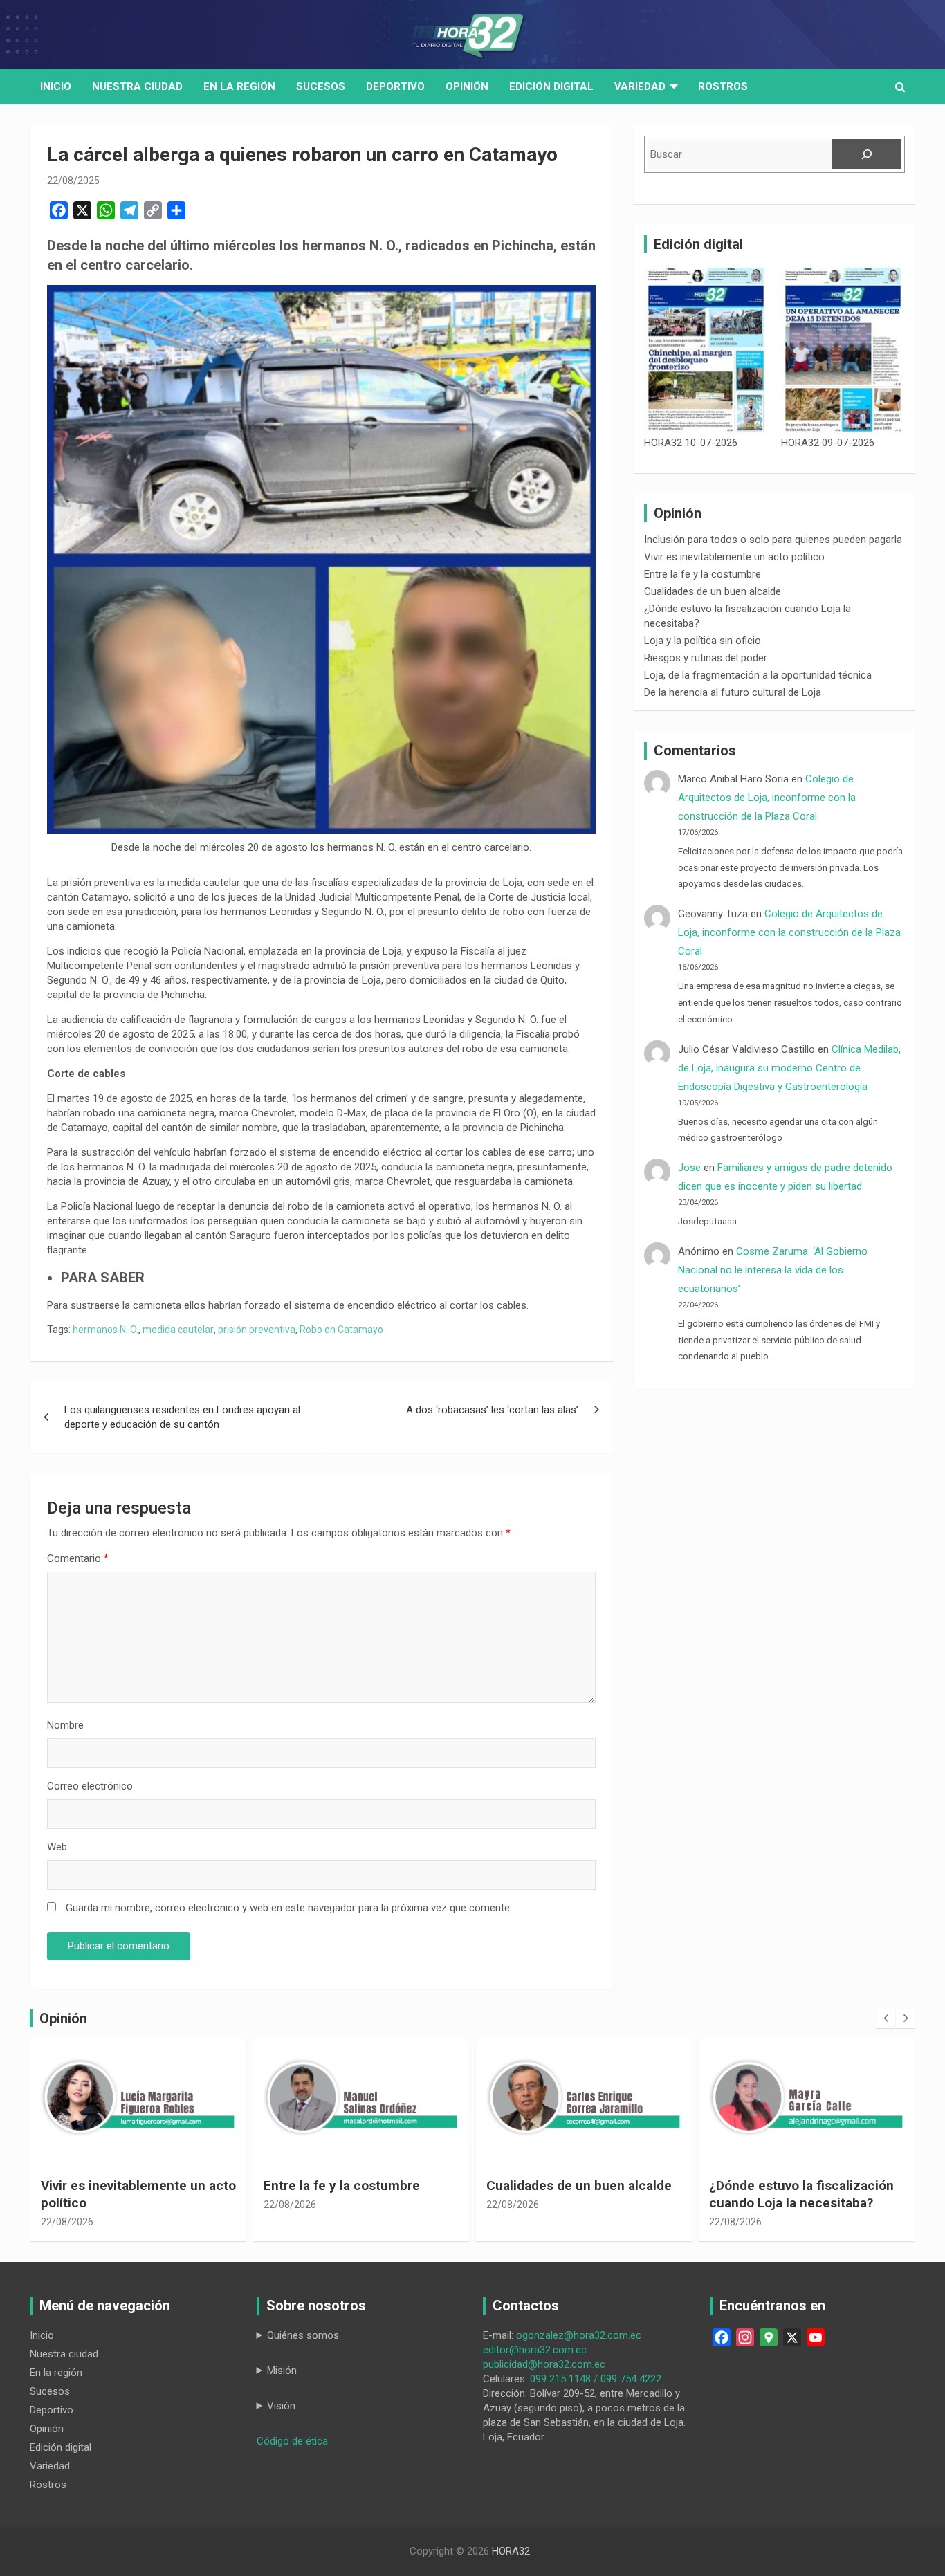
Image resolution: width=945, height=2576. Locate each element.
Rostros (723, 86)
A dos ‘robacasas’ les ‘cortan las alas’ (492, 1410)
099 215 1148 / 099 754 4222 (596, 2379)
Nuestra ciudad (64, 2354)
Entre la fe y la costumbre (703, 574)
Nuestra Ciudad (137, 86)
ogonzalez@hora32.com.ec (579, 2335)
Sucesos (321, 86)
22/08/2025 (73, 181)
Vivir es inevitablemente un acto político (734, 557)
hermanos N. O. (105, 1330)
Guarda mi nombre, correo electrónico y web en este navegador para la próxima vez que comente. (289, 1908)
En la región (239, 86)
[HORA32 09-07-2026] (843, 350)
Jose (689, 1168)
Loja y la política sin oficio (703, 641)
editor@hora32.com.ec (535, 2350)
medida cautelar (178, 1330)
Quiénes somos (303, 2335)
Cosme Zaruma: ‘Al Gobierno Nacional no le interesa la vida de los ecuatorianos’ (773, 1270)
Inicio (56, 86)
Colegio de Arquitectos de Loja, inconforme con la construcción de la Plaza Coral (767, 798)
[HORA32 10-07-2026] (706, 350)
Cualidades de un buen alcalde (713, 591)
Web (57, 1847)
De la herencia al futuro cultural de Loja (733, 692)
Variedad (640, 86)
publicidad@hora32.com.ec (544, 2364)
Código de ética (292, 2441)
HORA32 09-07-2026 (828, 443)
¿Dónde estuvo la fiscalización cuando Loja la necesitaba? (579, 2194)
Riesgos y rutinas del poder (706, 658)
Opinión (467, 86)
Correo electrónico (90, 1786)
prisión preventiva (257, 1330)
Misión (282, 2371)
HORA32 (511, 2551)
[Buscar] (867, 154)
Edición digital (551, 86)
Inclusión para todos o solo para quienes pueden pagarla (773, 540)
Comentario (78, 1558)
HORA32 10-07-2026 (691, 443)
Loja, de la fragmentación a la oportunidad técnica (758, 675)
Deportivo (395, 86)
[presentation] (886, 2018)
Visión (281, 2406)
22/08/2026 (67, 2205)
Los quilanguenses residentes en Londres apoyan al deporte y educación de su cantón (182, 1417)
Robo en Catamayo (341, 1330)
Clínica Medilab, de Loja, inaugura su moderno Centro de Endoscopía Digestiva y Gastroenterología (789, 1068)
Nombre (65, 1725)
